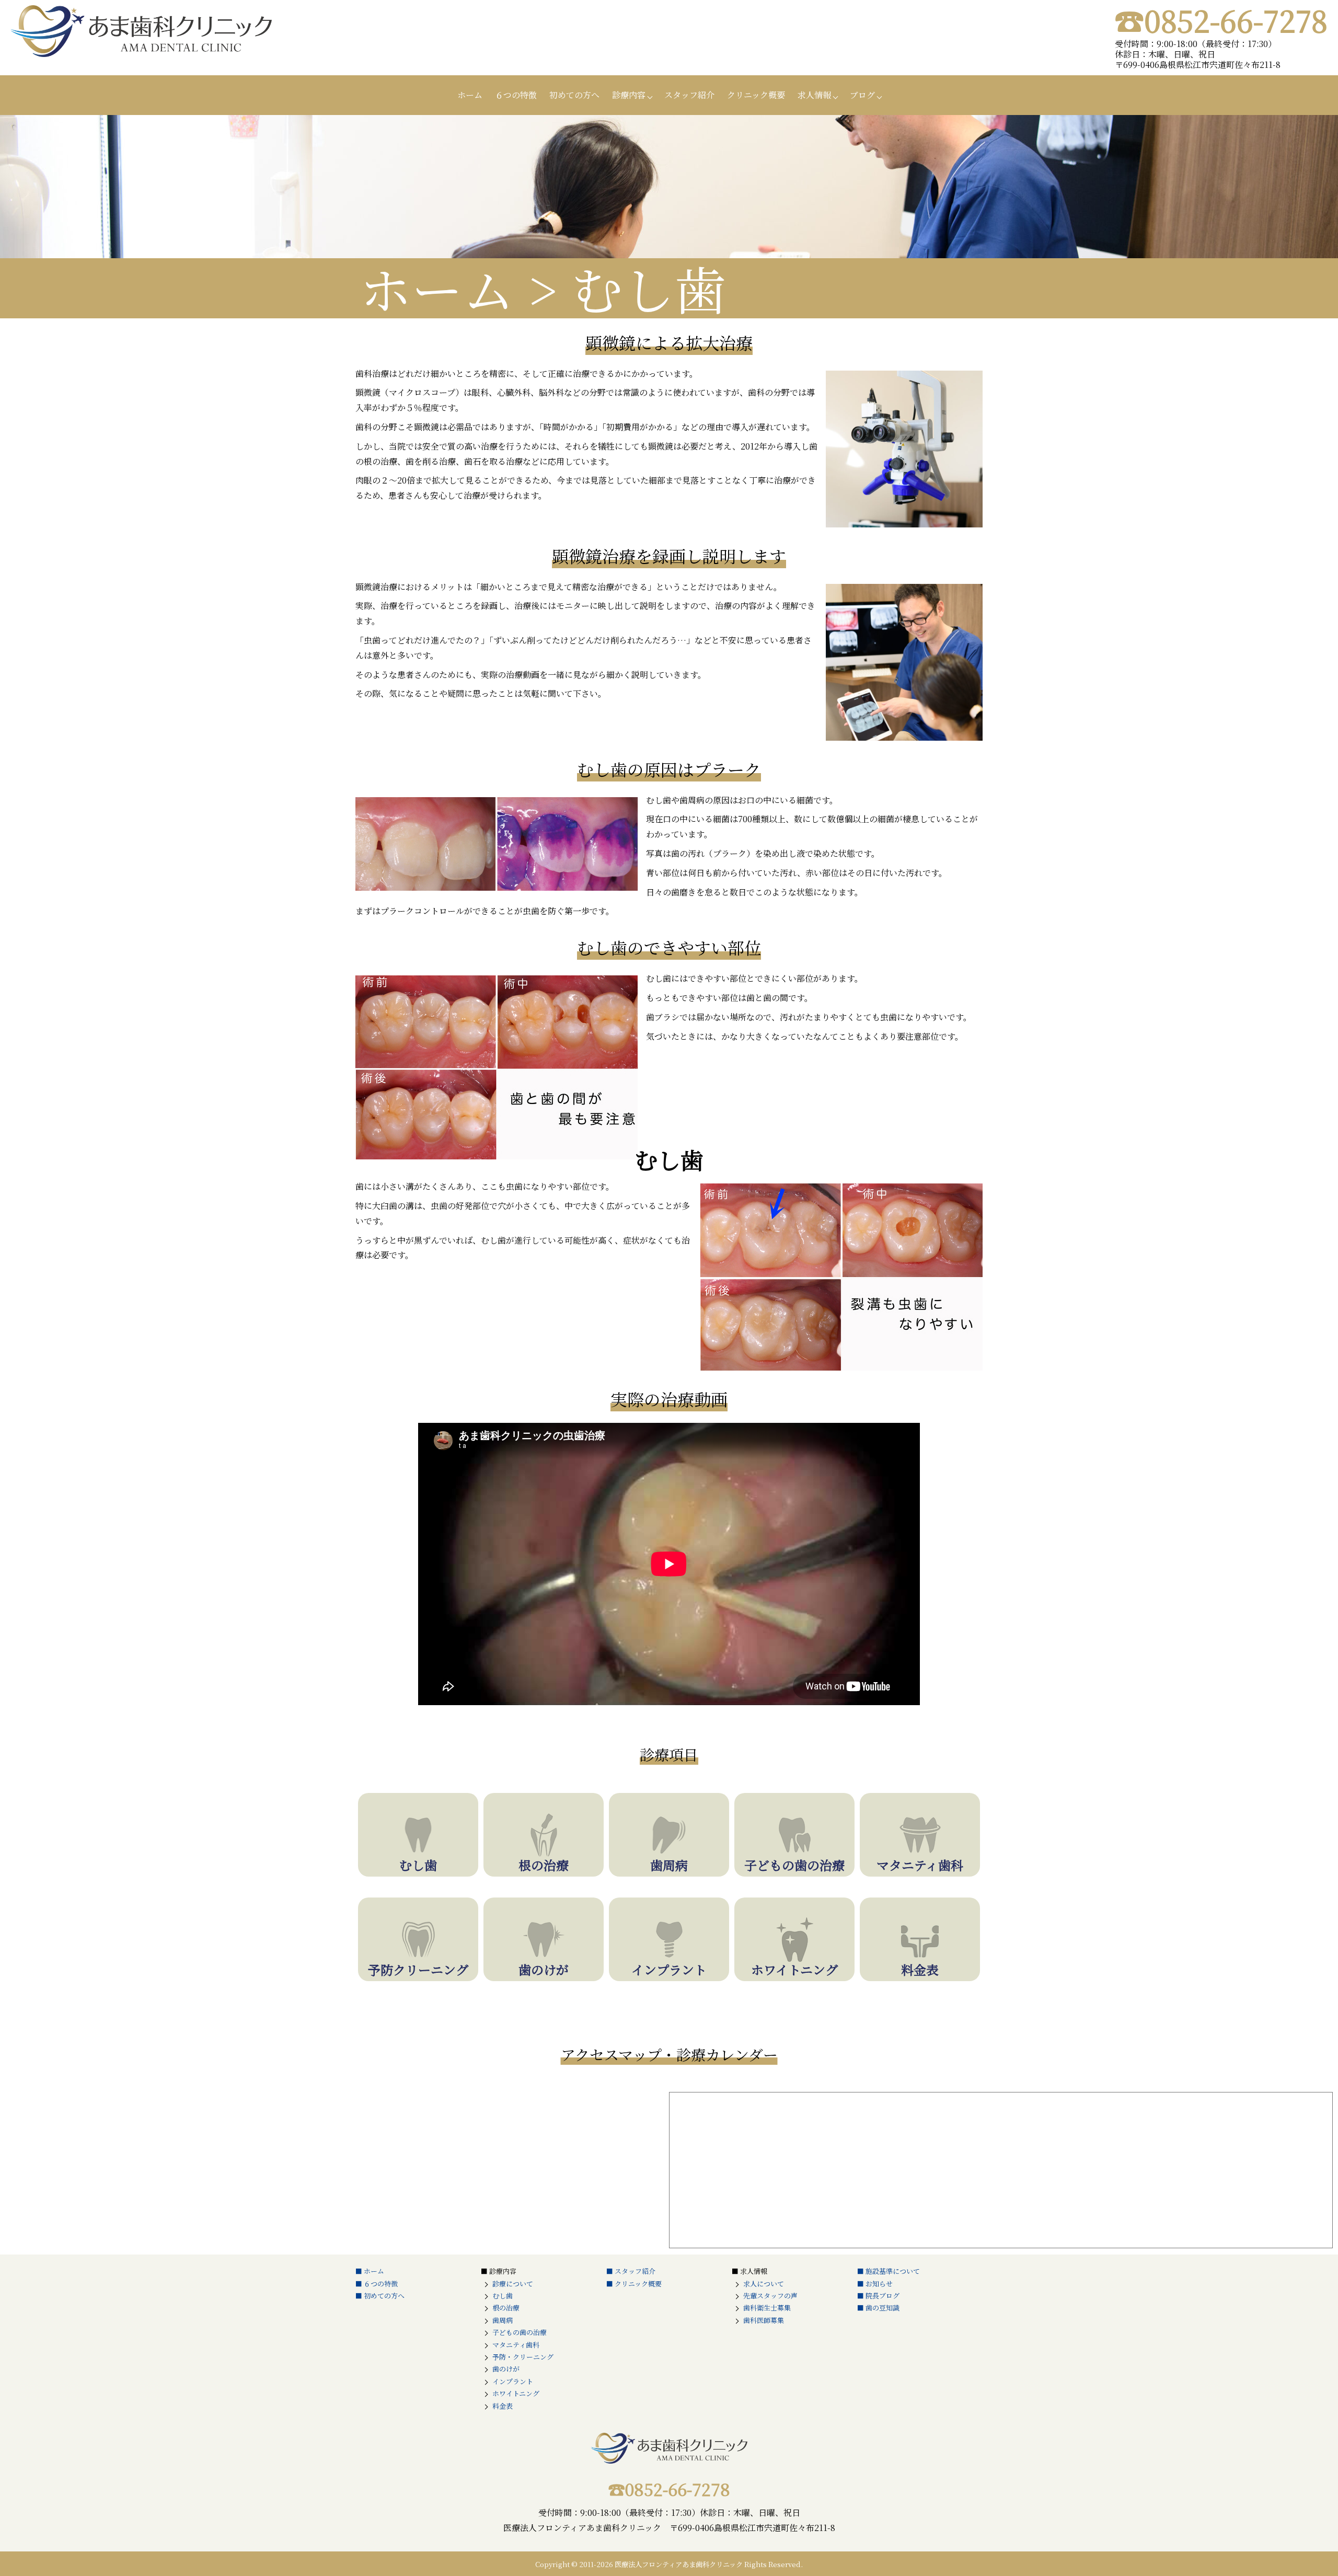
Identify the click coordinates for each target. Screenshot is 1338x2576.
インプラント (513, 2381)
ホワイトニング (516, 2393)
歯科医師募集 (764, 2320)
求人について (764, 2284)
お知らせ (879, 2284)
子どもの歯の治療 (520, 2332)
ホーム (470, 95)
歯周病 (503, 2320)
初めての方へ (574, 95)
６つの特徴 (516, 95)
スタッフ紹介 (689, 95)
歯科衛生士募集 (767, 2308)
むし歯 (503, 2296)
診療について (513, 2284)
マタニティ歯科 (516, 2345)
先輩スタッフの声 (770, 2296)
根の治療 (506, 2308)
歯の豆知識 (883, 2308)
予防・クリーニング (523, 2357)
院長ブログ (883, 2296)
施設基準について (893, 2271)
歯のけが (506, 2369)
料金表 (503, 2406)
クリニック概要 (756, 95)
